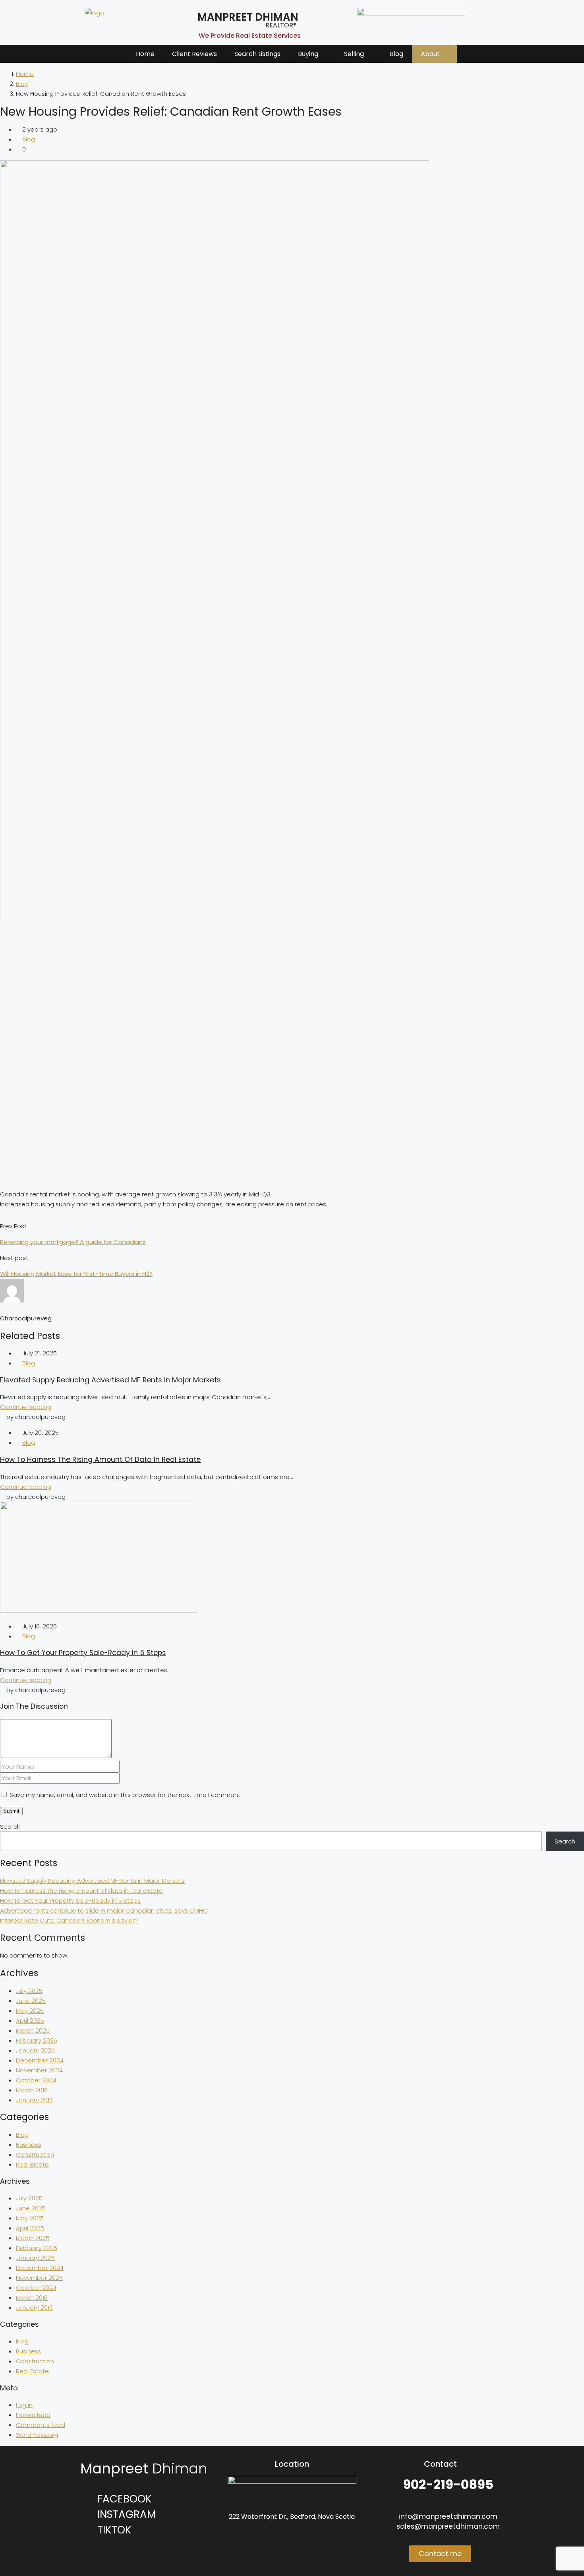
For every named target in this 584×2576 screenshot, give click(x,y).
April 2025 (30, 2021)
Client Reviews (194, 54)
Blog (396, 54)
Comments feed (41, 2425)
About (430, 54)
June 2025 (31, 2001)
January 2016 (34, 2100)
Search (10, 1827)
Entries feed (33, 2415)
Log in (24, 2405)
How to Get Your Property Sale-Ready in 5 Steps (83, 1653)
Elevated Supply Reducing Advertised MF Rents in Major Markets (110, 1380)
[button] (312, 54)
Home (145, 54)
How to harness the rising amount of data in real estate (100, 1460)
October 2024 (36, 2080)
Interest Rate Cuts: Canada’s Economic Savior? (69, 1920)
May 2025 (30, 2011)
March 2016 (32, 2090)
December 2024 (40, 2060)
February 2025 (37, 2040)
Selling (354, 54)
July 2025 (29, 1991)
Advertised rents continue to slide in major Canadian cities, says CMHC (104, 1910)
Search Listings (257, 54)
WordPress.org (37, 2435)
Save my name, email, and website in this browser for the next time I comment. (126, 1795)
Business (29, 2145)
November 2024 (39, 2070)
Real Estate (32, 2164)
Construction (35, 2154)
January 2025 (35, 2050)
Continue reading (26, 1407)
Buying (308, 54)
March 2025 (33, 2030)
